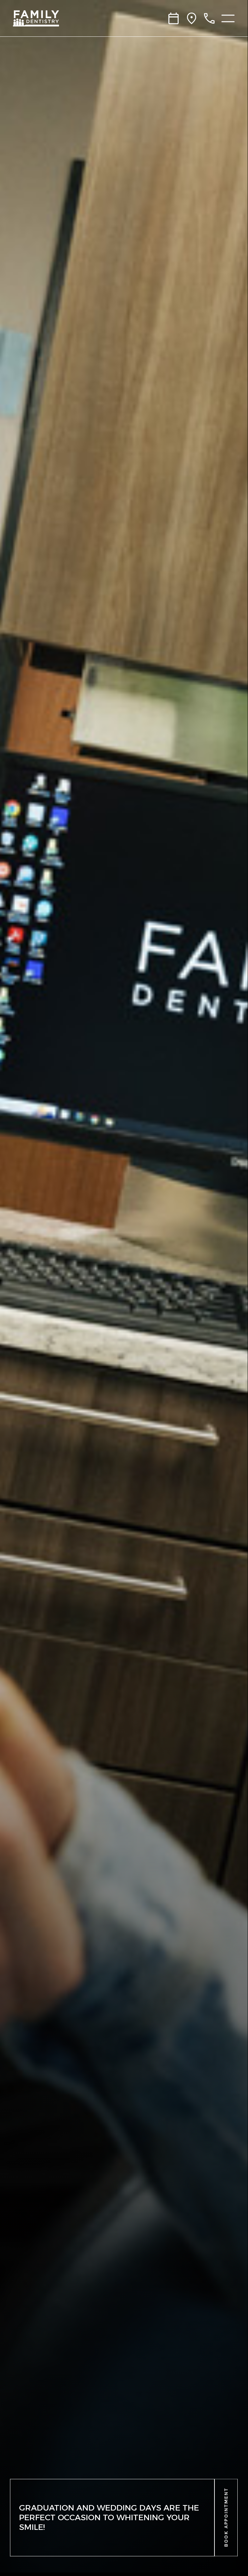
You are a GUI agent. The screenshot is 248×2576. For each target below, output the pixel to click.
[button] (226, 2518)
